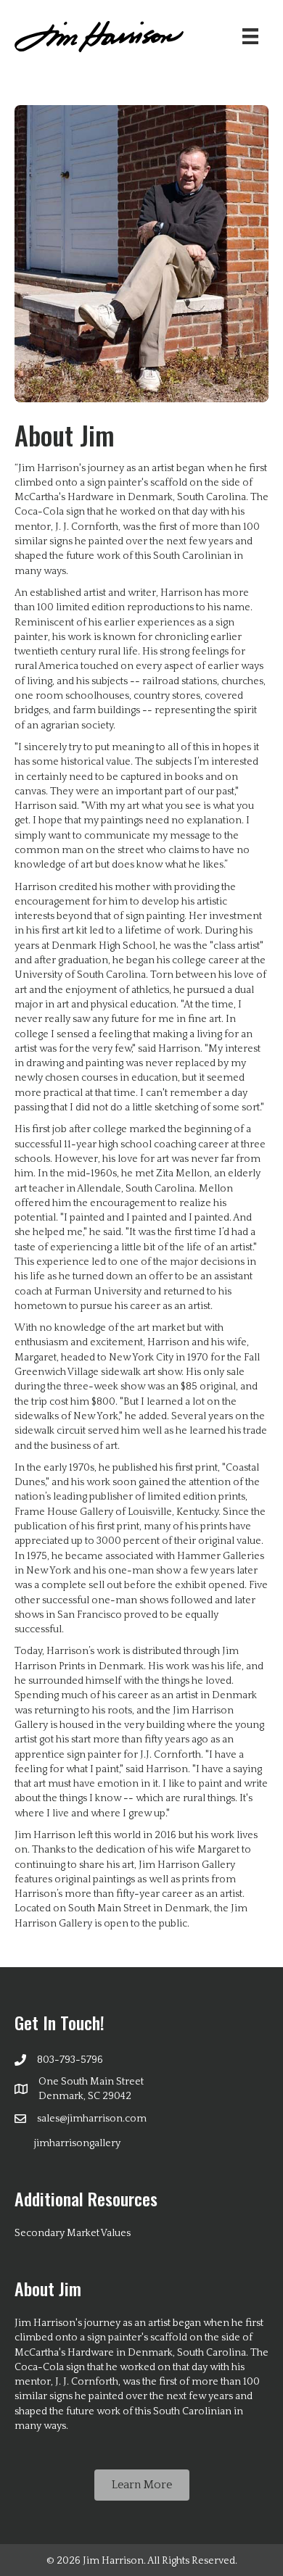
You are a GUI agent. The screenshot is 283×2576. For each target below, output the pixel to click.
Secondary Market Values (73, 2233)
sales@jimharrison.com (92, 2119)
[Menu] (250, 36)
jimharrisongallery (77, 2143)
